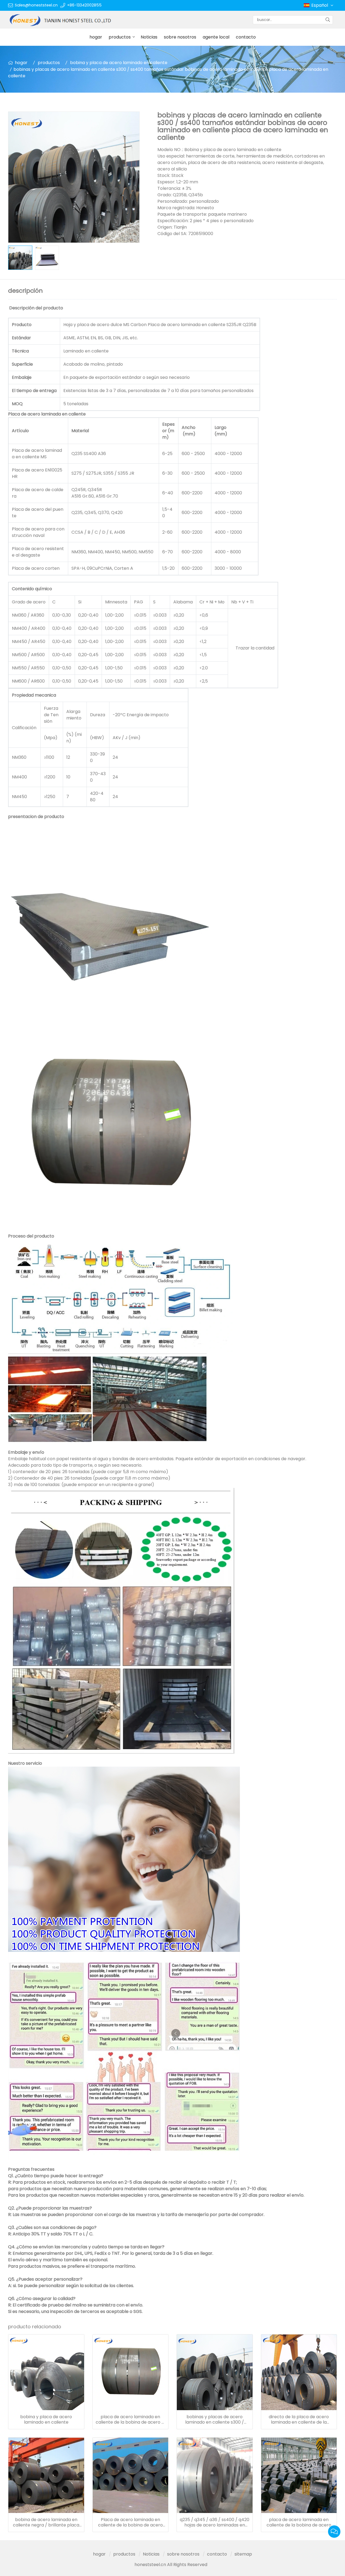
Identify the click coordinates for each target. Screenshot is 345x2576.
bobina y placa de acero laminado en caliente (119, 63)
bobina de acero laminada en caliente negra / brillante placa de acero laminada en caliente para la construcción (46, 2522)
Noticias (149, 37)
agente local (216, 37)
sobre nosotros (180, 37)
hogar (96, 37)
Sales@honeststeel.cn (36, 5)
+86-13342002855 (84, 5)
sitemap (243, 2554)
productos (120, 37)
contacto (246, 37)
